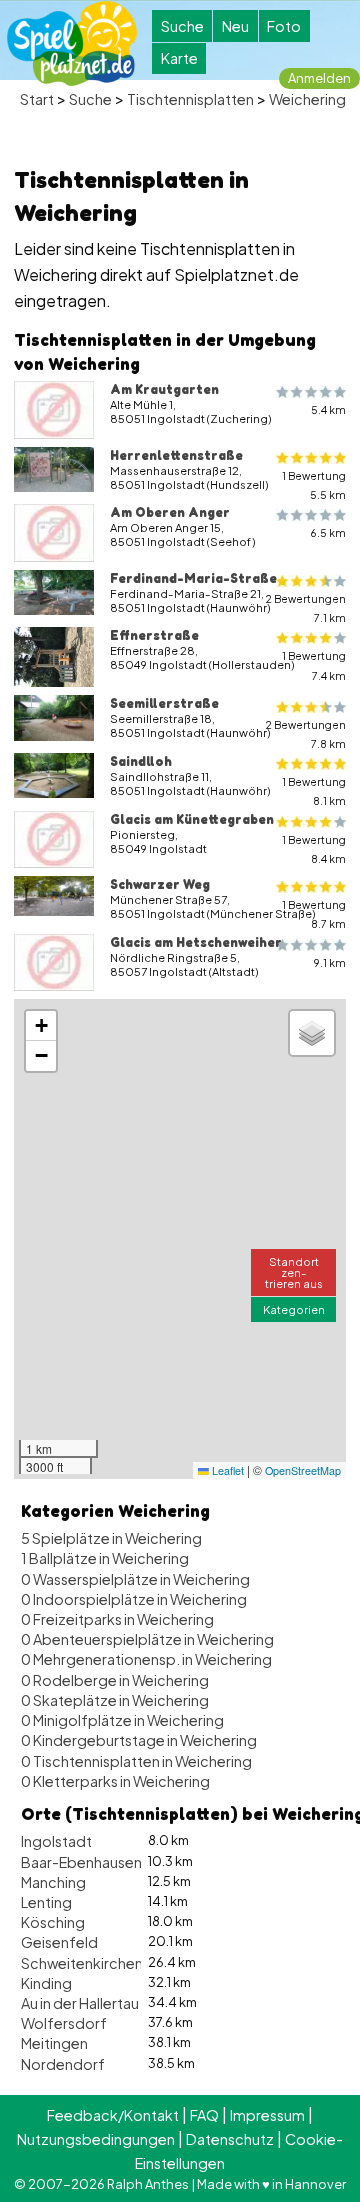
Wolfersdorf (64, 2023)
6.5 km (328, 532)
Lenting (46, 1902)
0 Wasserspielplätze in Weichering (135, 1579)
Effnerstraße (154, 635)
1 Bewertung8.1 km (314, 791)
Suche (182, 26)
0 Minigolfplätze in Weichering (122, 1720)
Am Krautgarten (164, 389)
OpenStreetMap (303, 1470)
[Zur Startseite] (72, 43)
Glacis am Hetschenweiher (196, 942)
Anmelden (319, 78)
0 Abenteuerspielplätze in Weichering (147, 1639)
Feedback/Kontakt (113, 2115)
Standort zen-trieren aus (294, 1272)
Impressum (267, 2115)
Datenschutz (230, 2139)
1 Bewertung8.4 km (314, 849)
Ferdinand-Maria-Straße (193, 578)
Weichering (307, 99)
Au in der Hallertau (80, 2003)
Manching (53, 1882)
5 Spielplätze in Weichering (111, 1538)
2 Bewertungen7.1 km (305, 608)
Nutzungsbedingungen (96, 2139)
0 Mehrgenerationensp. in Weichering (146, 1659)
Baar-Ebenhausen (81, 1862)
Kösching (53, 1922)
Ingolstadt (56, 1841)
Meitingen (54, 2043)
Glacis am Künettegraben (192, 819)
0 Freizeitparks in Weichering (117, 1619)
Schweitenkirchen (82, 1963)
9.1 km (330, 962)
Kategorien (294, 1309)
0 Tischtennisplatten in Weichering (136, 1761)
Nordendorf (63, 2064)
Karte (179, 58)
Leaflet (226, 1470)
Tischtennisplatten (190, 99)
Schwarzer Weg (160, 884)
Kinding (46, 1983)
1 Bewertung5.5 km (314, 485)
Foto (284, 26)
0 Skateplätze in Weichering (115, 1700)
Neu (235, 26)
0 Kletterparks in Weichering (115, 1781)
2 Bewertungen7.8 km (305, 734)
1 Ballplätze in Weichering (105, 1558)
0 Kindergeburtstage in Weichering (139, 1740)
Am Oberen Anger (170, 512)
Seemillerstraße (164, 703)
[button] (41, 1026)
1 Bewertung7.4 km (314, 665)
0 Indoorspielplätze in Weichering (134, 1599)
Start (37, 99)
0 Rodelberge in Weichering (115, 1680)
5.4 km (328, 409)
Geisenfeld (59, 1942)
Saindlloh (141, 761)
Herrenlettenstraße (176, 455)
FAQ (204, 2115)
